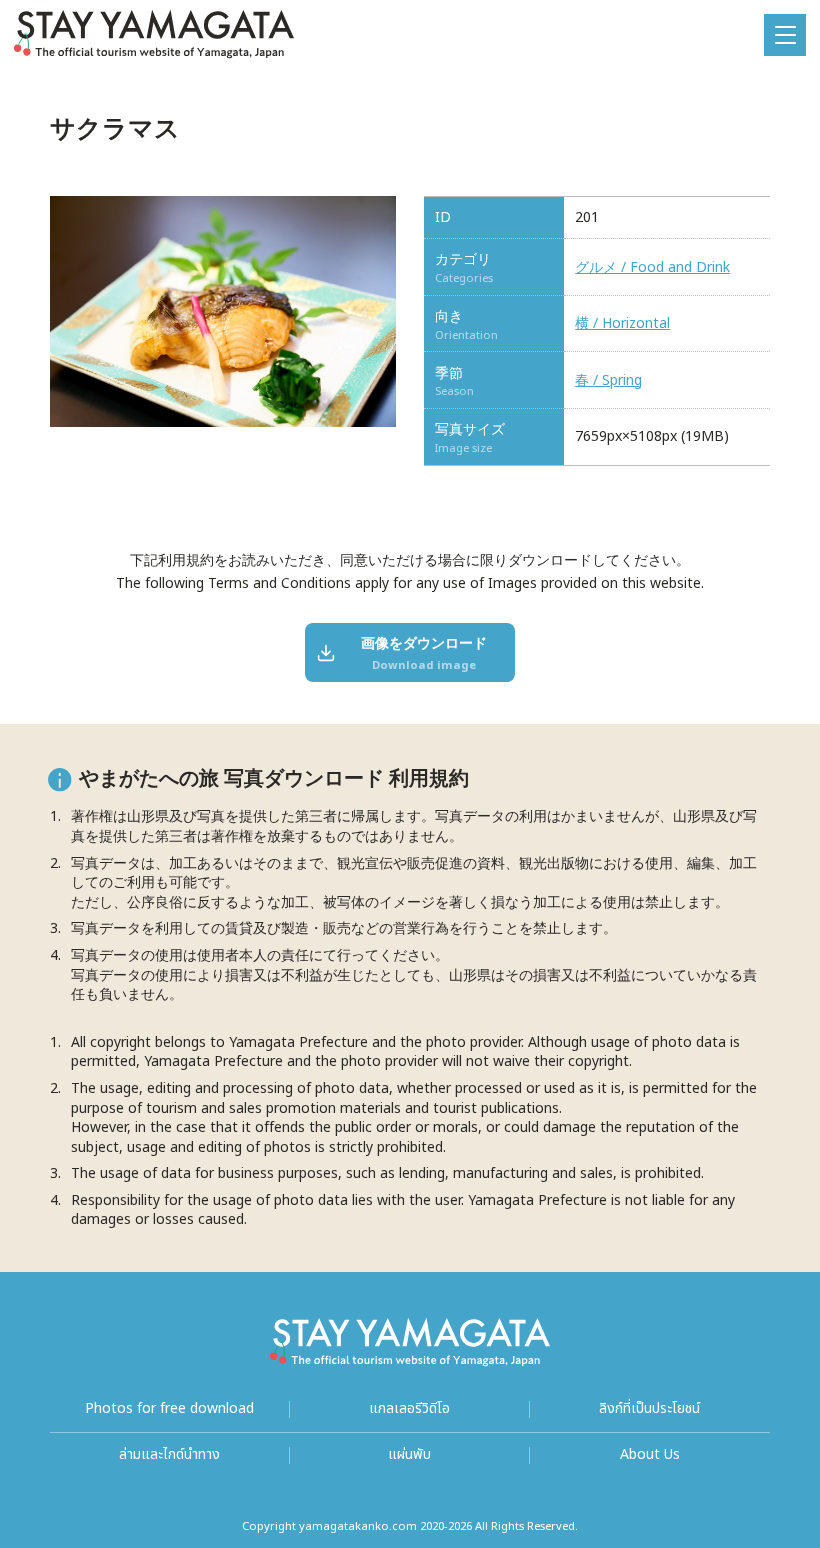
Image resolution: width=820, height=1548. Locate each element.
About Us (650, 1455)
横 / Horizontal (622, 324)
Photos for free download (169, 1409)
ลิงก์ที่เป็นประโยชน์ (649, 1409)
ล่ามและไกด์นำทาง (169, 1455)
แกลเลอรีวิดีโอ (409, 1409)
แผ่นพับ (409, 1455)
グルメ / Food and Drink (652, 268)
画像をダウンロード (424, 653)
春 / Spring (608, 381)
